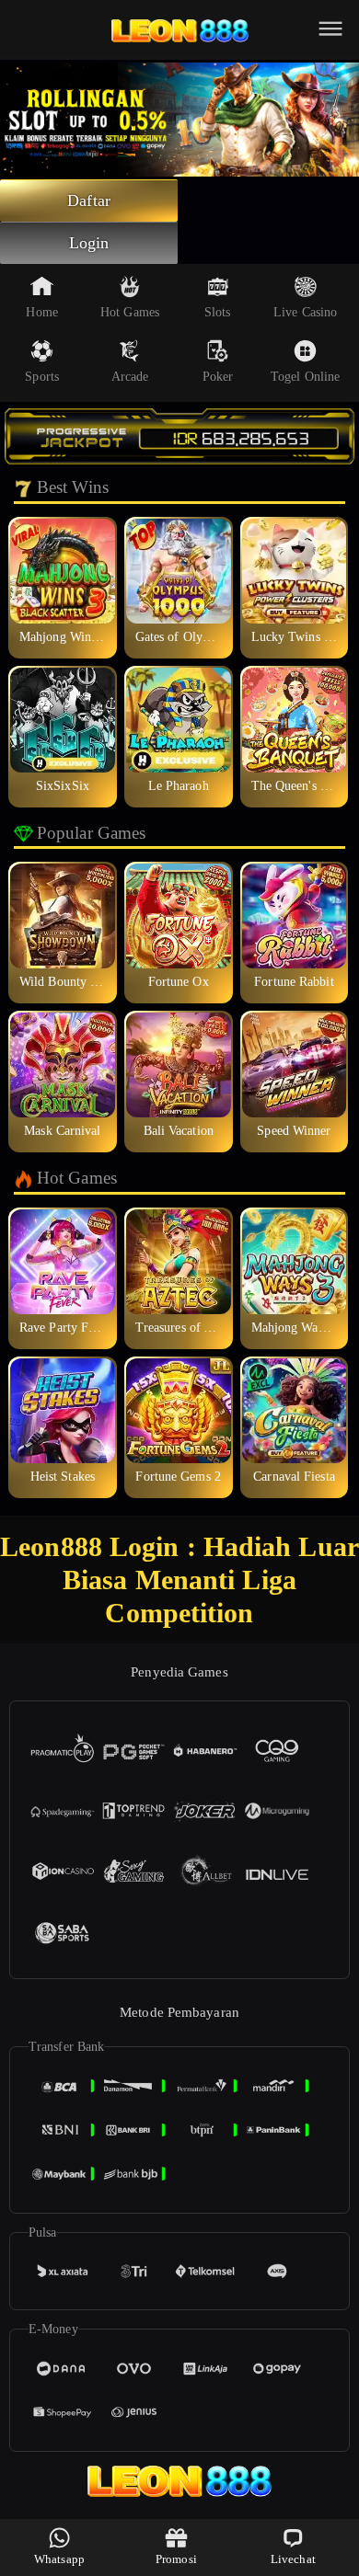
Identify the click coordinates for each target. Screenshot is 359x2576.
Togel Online (305, 377)
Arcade (130, 377)
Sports (42, 377)
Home (41, 312)
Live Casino (305, 312)
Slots (218, 312)
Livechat (293, 2559)
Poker (218, 377)
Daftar (89, 200)
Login (89, 243)
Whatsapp (59, 2559)
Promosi (176, 2559)
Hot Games (130, 312)
